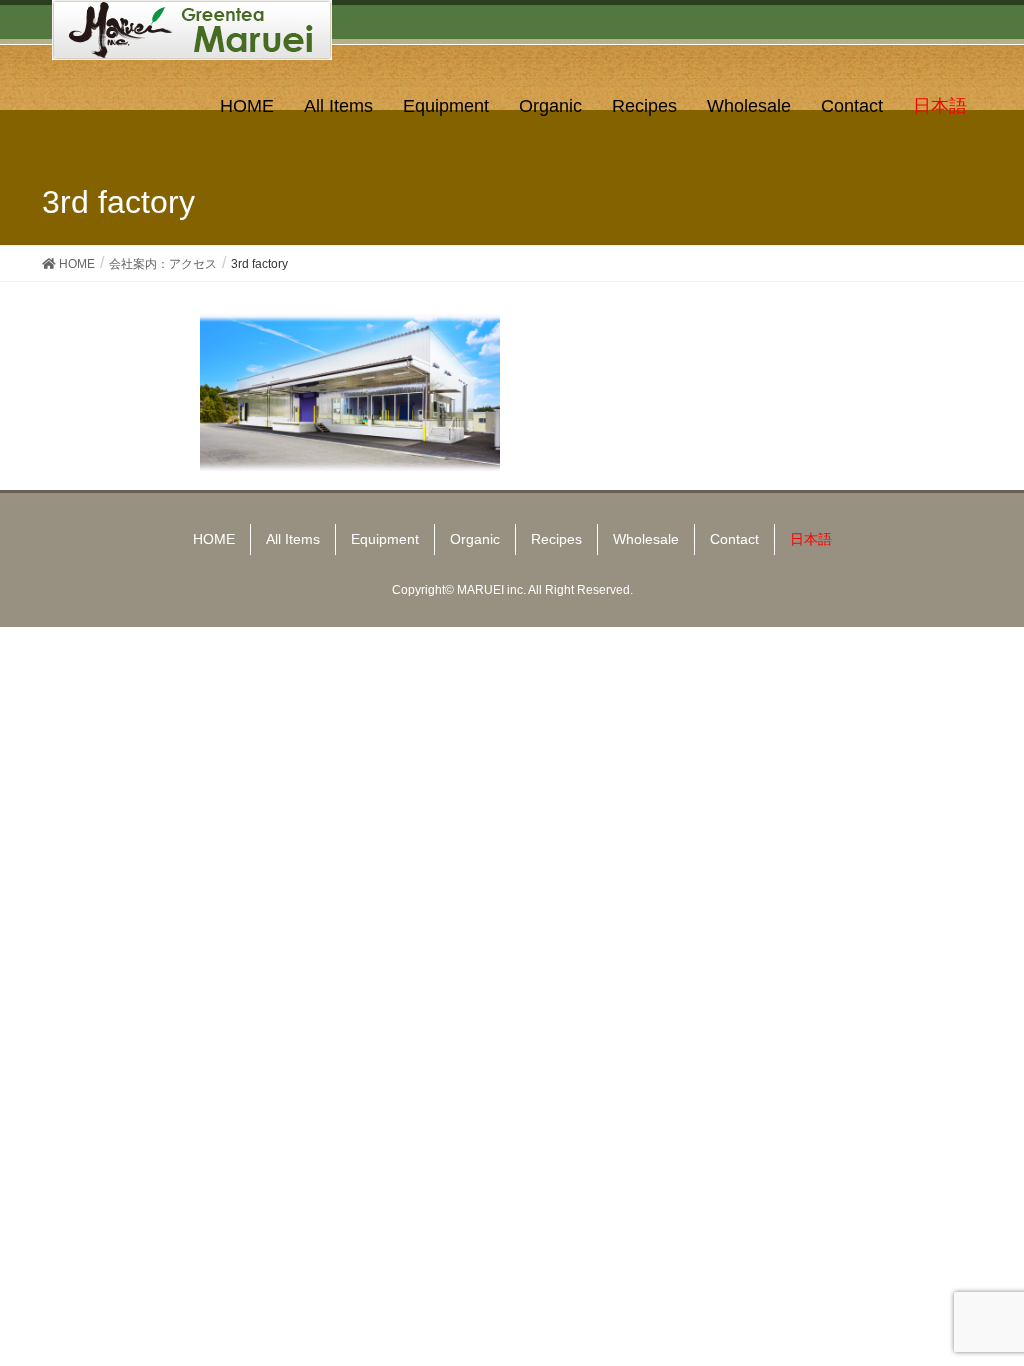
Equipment (385, 539)
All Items (293, 539)
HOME (214, 539)
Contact (734, 539)
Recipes (556, 539)
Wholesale (646, 539)
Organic (475, 539)
